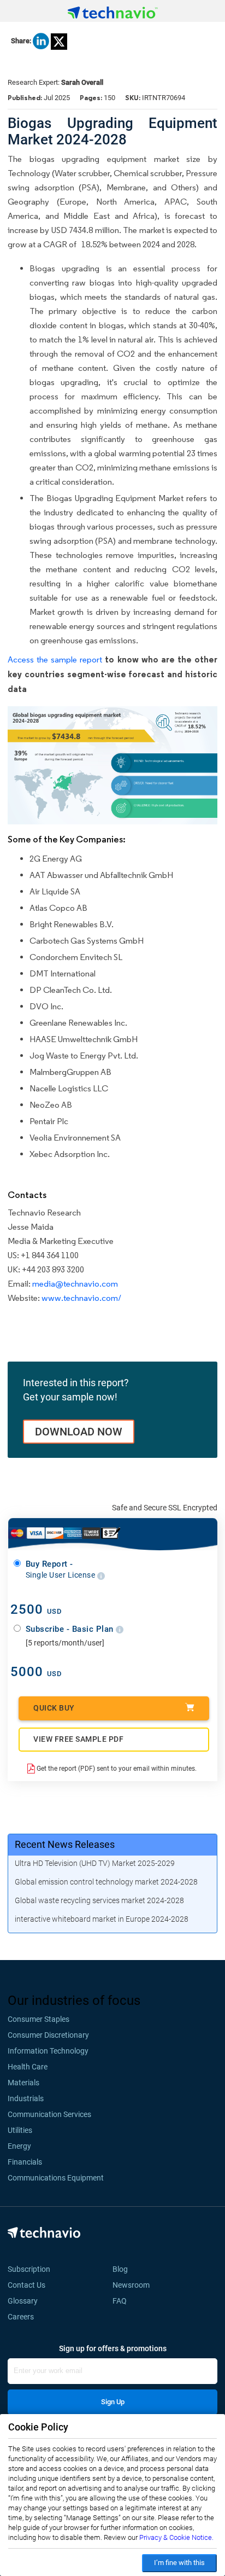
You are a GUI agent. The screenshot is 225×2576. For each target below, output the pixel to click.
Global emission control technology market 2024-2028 (106, 1882)
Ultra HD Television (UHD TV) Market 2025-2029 (95, 1863)
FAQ (123, 2301)
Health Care (28, 2067)
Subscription (29, 2269)
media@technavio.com (75, 1284)
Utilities (20, 2130)
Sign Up (113, 2402)
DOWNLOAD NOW (79, 1432)
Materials (23, 2083)
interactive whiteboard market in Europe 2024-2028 (102, 1919)
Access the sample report (55, 659)
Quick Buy (54, 1708)
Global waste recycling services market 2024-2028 (99, 1900)
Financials (25, 2162)
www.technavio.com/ (81, 1298)
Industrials (26, 2098)
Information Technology (48, 2051)
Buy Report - (61, 1569)
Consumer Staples (39, 2019)
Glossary (23, 2301)
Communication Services (49, 2114)
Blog (123, 2269)
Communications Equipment (56, 2178)
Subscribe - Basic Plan (71, 1629)
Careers (21, 2317)
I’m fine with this (179, 2563)
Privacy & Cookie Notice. (176, 2537)
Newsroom (134, 2285)
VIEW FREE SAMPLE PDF (78, 1739)
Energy (19, 2146)
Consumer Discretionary (48, 2035)
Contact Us (26, 2285)
